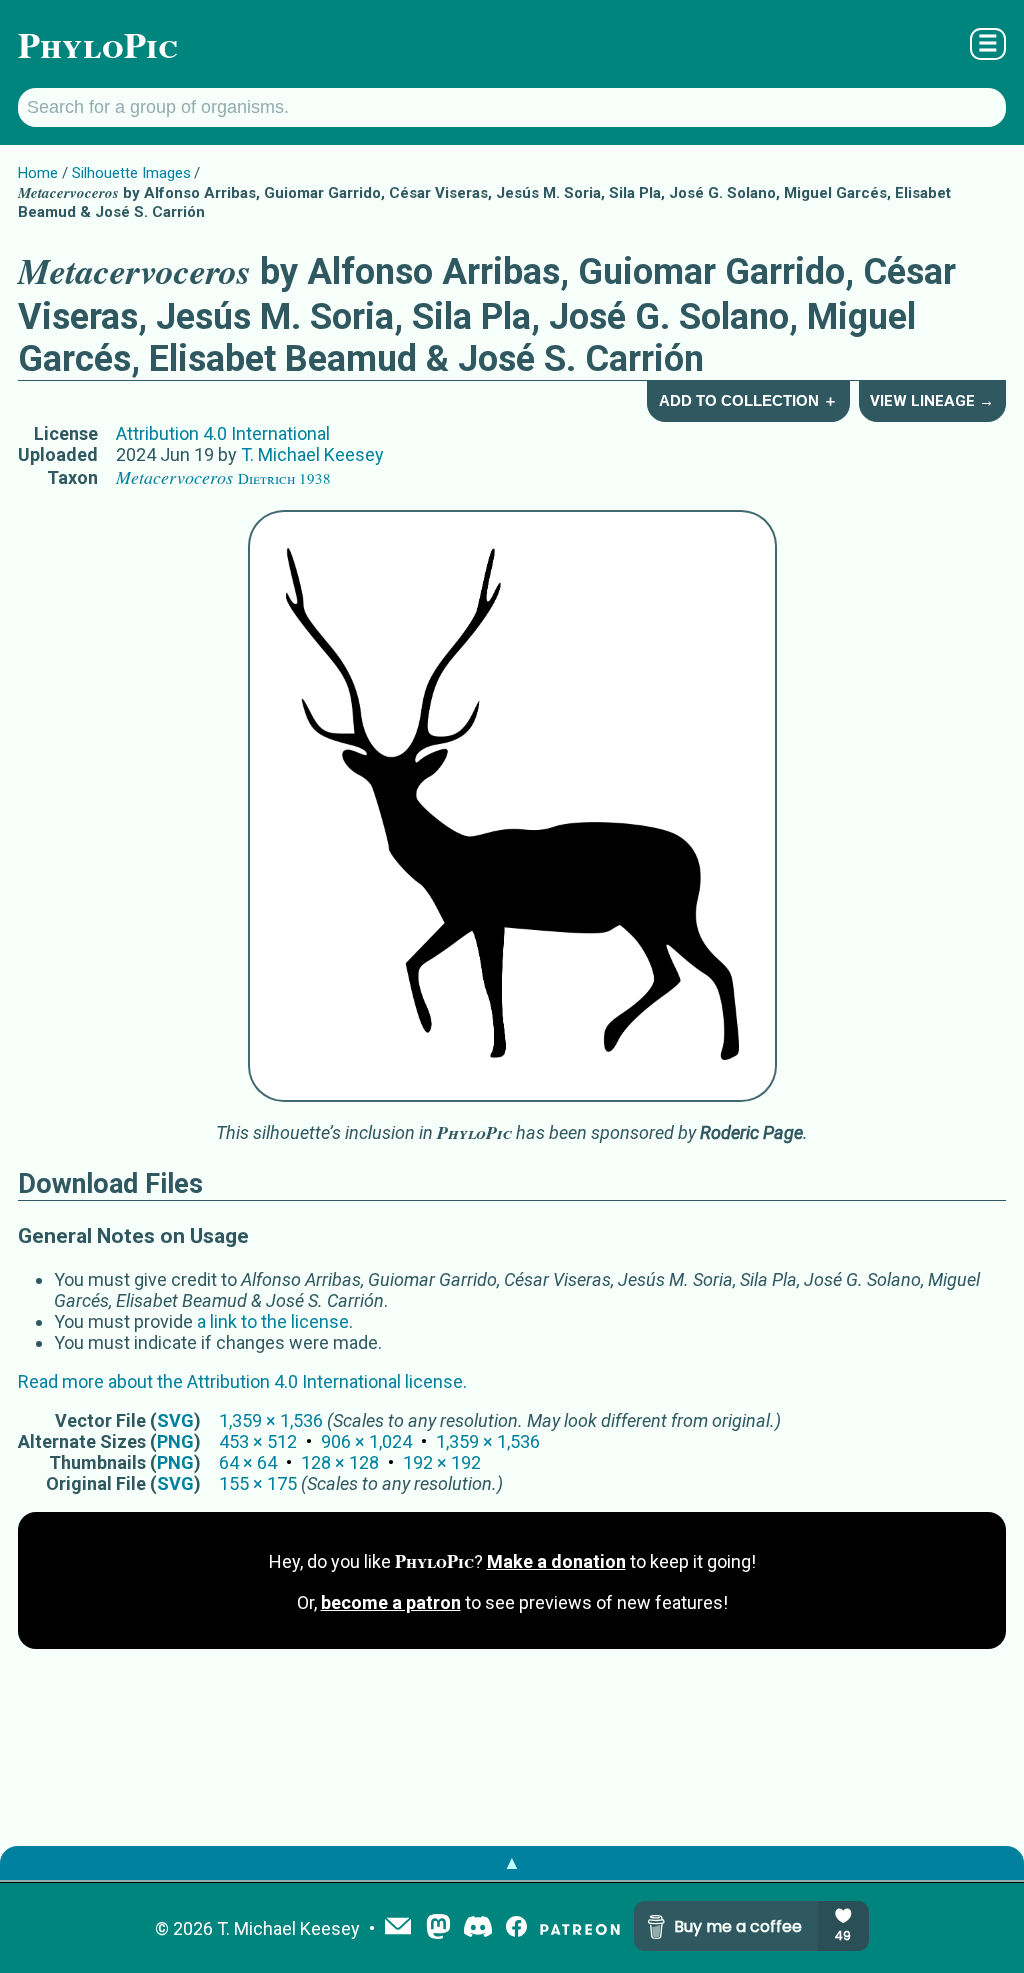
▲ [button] (512, 1862)
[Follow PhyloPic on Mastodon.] (438, 1928)
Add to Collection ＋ (748, 400)
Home (38, 173)
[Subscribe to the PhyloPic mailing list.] (398, 1928)
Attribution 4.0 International (223, 433)
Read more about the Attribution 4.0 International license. (242, 1381)
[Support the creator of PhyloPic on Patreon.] (580, 1928)
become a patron (391, 1602)
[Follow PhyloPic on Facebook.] (516, 1928)
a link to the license (273, 1321)
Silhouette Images (131, 173)
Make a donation (556, 1561)
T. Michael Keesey (312, 454)
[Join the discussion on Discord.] (478, 1928)
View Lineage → (932, 401)
